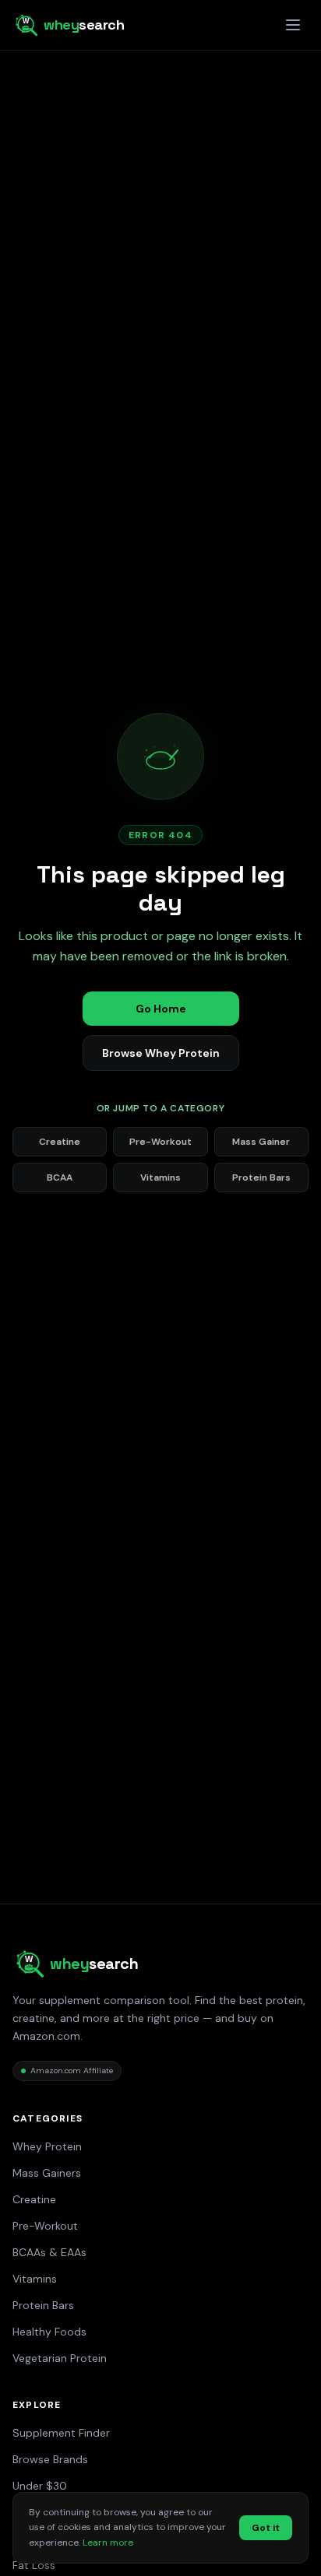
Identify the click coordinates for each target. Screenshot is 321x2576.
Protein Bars (261, 1177)
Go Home (161, 1009)
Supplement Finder (61, 2433)
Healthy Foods (49, 2332)
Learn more (108, 2543)
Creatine (60, 1142)
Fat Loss (34, 2565)
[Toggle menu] (293, 25)
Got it (266, 2528)
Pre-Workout (160, 1142)
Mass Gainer (261, 1142)
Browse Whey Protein (161, 1053)
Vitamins (160, 1177)
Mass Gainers (47, 2173)
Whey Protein (47, 2146)
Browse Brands (50, 2459)
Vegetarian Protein (60, 2358)
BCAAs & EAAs (49, 2252)
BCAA (60, 1177)
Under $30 (40, 2486)
